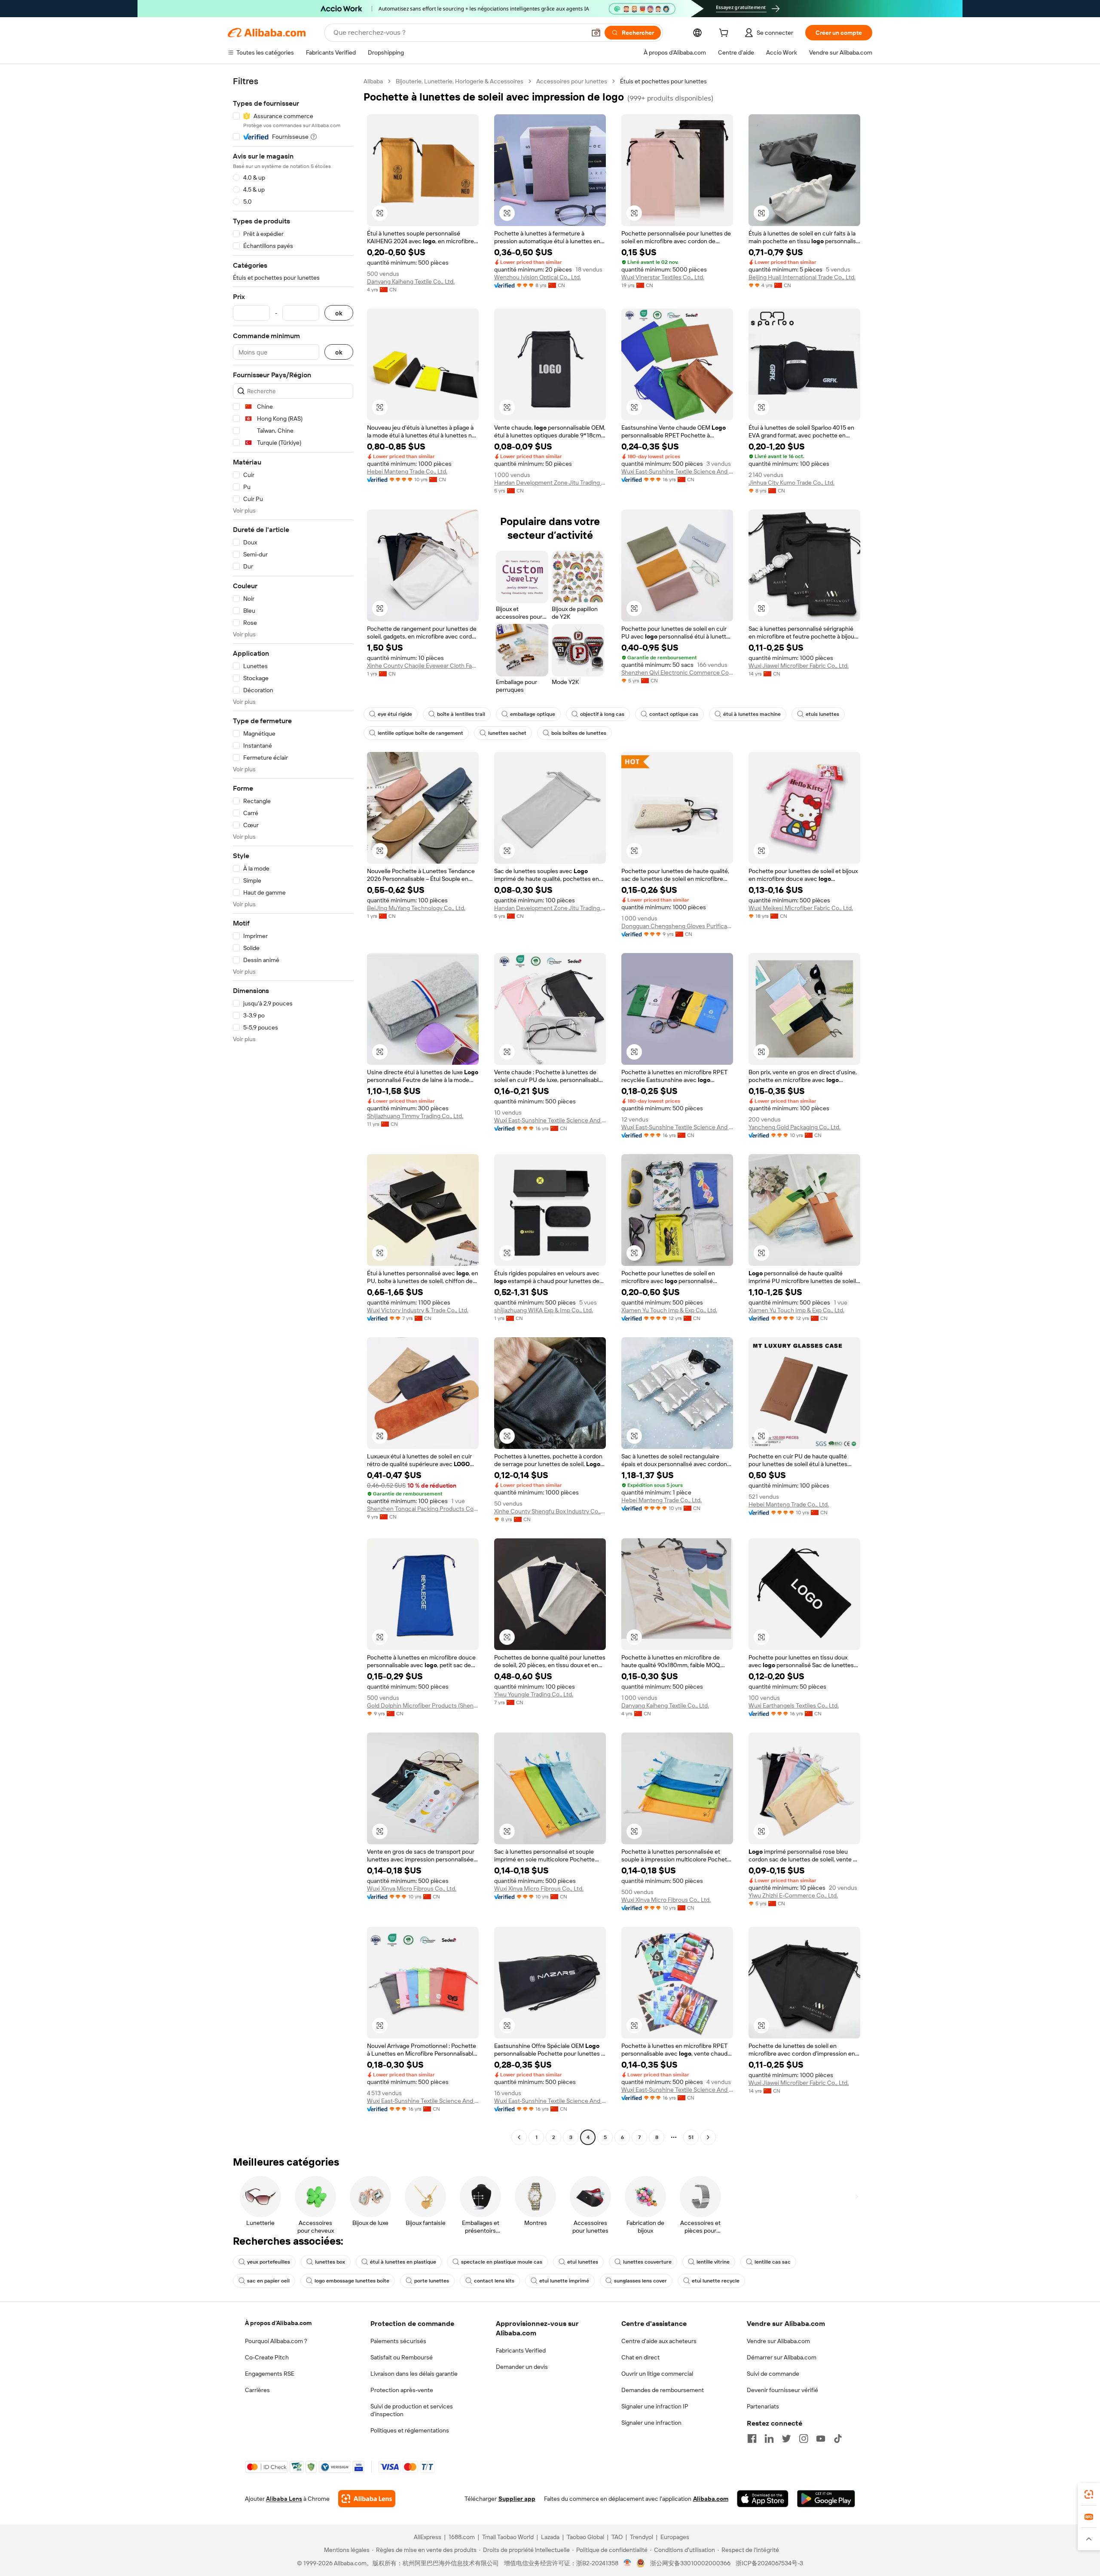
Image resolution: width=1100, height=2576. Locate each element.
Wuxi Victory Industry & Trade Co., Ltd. (418, 1310)
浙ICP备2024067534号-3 (769, 2563)
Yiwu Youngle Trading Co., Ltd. (534, 1694)
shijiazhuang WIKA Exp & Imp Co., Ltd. (544, 1310)
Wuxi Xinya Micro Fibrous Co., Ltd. (412, 1888)
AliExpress (428, 2537)
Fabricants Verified (521, 2350)
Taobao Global (585, 2537)
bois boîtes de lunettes (579, 733)
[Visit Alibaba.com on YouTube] (821, 2438)
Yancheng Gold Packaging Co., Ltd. (794, 1127)
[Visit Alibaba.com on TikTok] (838, 2438)
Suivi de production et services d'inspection (412, 2410)
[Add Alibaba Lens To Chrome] (367, 2499)
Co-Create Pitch (267, 2357)
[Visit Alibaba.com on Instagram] (804, 2438)
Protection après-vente (402, 2390)
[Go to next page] (708, 2137)
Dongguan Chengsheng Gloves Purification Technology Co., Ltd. (677, 926)
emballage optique (533, 714)
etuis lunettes (822, 714)
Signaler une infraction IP (655, 2406)
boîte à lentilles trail (461, 714)
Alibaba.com (711, 2499)
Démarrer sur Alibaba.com (782, 2357)
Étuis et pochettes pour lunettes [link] (663, 81)
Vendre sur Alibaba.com (778, 2341)
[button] (596, 33)
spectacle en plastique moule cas (502, 2262)
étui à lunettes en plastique (403, 2262)
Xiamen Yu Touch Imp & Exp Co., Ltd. (669, 1310)
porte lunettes (432, 2281)
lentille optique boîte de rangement (420, 733)
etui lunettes (583, 2262)
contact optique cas (674, 714)
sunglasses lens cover (640, 2281)
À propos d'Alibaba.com (278, 2323)
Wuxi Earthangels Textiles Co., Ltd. (794, 1705)
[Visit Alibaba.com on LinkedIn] (769, 2438)
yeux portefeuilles (269, 2262)
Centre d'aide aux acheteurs (659, 2341)
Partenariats (763, 2406)
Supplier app (517, 2499)
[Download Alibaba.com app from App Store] (763, 2499)
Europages (675, 2537)
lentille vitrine (713, 2262)
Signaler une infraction (651, 2423)
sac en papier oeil (268, 2281)
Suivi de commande (773, 2374)
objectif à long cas (602, 714)
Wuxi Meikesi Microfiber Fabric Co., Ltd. (801, 908)
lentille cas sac (773, 2262)
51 (691, 2137)
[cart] (725, 34)
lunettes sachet (507, 733)
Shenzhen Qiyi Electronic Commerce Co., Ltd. (677, 672)
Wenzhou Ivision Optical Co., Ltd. (538, 277)
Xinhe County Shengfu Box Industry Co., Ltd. (550, 1511)
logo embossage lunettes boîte (352, 2281)
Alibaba (373, 81)
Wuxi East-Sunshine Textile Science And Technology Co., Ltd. (677, 471)
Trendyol (642, 2537)
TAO (617, 2537)
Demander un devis (522, 2367)
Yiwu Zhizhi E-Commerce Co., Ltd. (793, 1895)
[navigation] (293, 1110)
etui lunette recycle (716, 2281)
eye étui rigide (395, 714)
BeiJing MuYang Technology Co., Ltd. (416, 908)
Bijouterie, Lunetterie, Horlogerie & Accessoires (460, 81)
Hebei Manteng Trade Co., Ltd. (407, 471)
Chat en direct (640, 2357)
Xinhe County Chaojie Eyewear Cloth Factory (423, 666)
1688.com (462, 2537)
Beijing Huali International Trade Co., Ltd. (802, 277)
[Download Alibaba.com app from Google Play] (826, 2499)
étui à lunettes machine (752, 714)
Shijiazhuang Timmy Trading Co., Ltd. (415, 1116)
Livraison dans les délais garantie (414, 2374)
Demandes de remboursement (663, 2390)
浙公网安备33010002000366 (690, 2563)
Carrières (257, 2390)
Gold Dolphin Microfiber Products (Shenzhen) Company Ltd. (423, 1705)
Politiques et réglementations (410, 2430)
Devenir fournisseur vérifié (782, 2390)
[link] (1089, 2494)
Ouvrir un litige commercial (657, 2374)
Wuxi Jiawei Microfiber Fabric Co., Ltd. (799, 666)
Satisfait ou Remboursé (402, 2357)
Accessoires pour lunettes (572, 81)
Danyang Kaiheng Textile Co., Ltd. (411, 281)
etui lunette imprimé (564, 2281)
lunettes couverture (647, 2262)
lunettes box (330, 2262)
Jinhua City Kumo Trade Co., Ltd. (791, 483)
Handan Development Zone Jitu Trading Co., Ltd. (550, 483)
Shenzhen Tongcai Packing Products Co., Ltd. (423, 1509)
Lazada (550, 2537)
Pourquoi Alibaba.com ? (276, 2341)
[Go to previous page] (519, 2137)
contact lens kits (494, 2281)
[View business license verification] (628, 2563)
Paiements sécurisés (398, 2341)
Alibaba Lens (284, 2499)
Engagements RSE (270, 2374)
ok (339, 313)
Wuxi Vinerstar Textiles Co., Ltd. (663, 277)
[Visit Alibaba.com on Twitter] (786, 2438)
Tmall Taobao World (508, 2537)
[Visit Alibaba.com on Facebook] (752, 2438)
